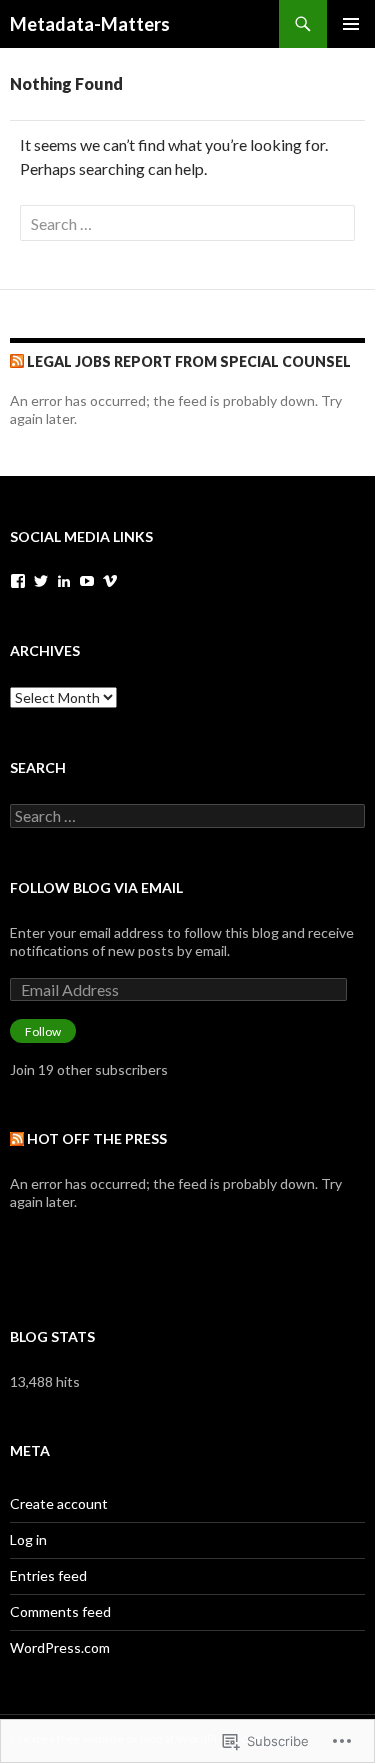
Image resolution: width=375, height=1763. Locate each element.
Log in (28, 1539)
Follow (43, 1031)
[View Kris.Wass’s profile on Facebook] (18, 581)
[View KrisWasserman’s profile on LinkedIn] (64, 581)
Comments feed (60, 1611)
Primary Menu (351, 24)
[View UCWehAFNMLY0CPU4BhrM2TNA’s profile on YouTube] (87, 581)
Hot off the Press (97, 1138)
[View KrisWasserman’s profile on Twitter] (41, 581)
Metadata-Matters (90, 24)
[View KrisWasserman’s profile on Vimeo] (110, 581)
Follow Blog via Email (96, 887)
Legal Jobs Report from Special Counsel (189, 361)
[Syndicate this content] (17, 361)
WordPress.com (60, 1647)
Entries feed (48, 1575)
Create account (59, 1503)
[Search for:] (187, 223)
